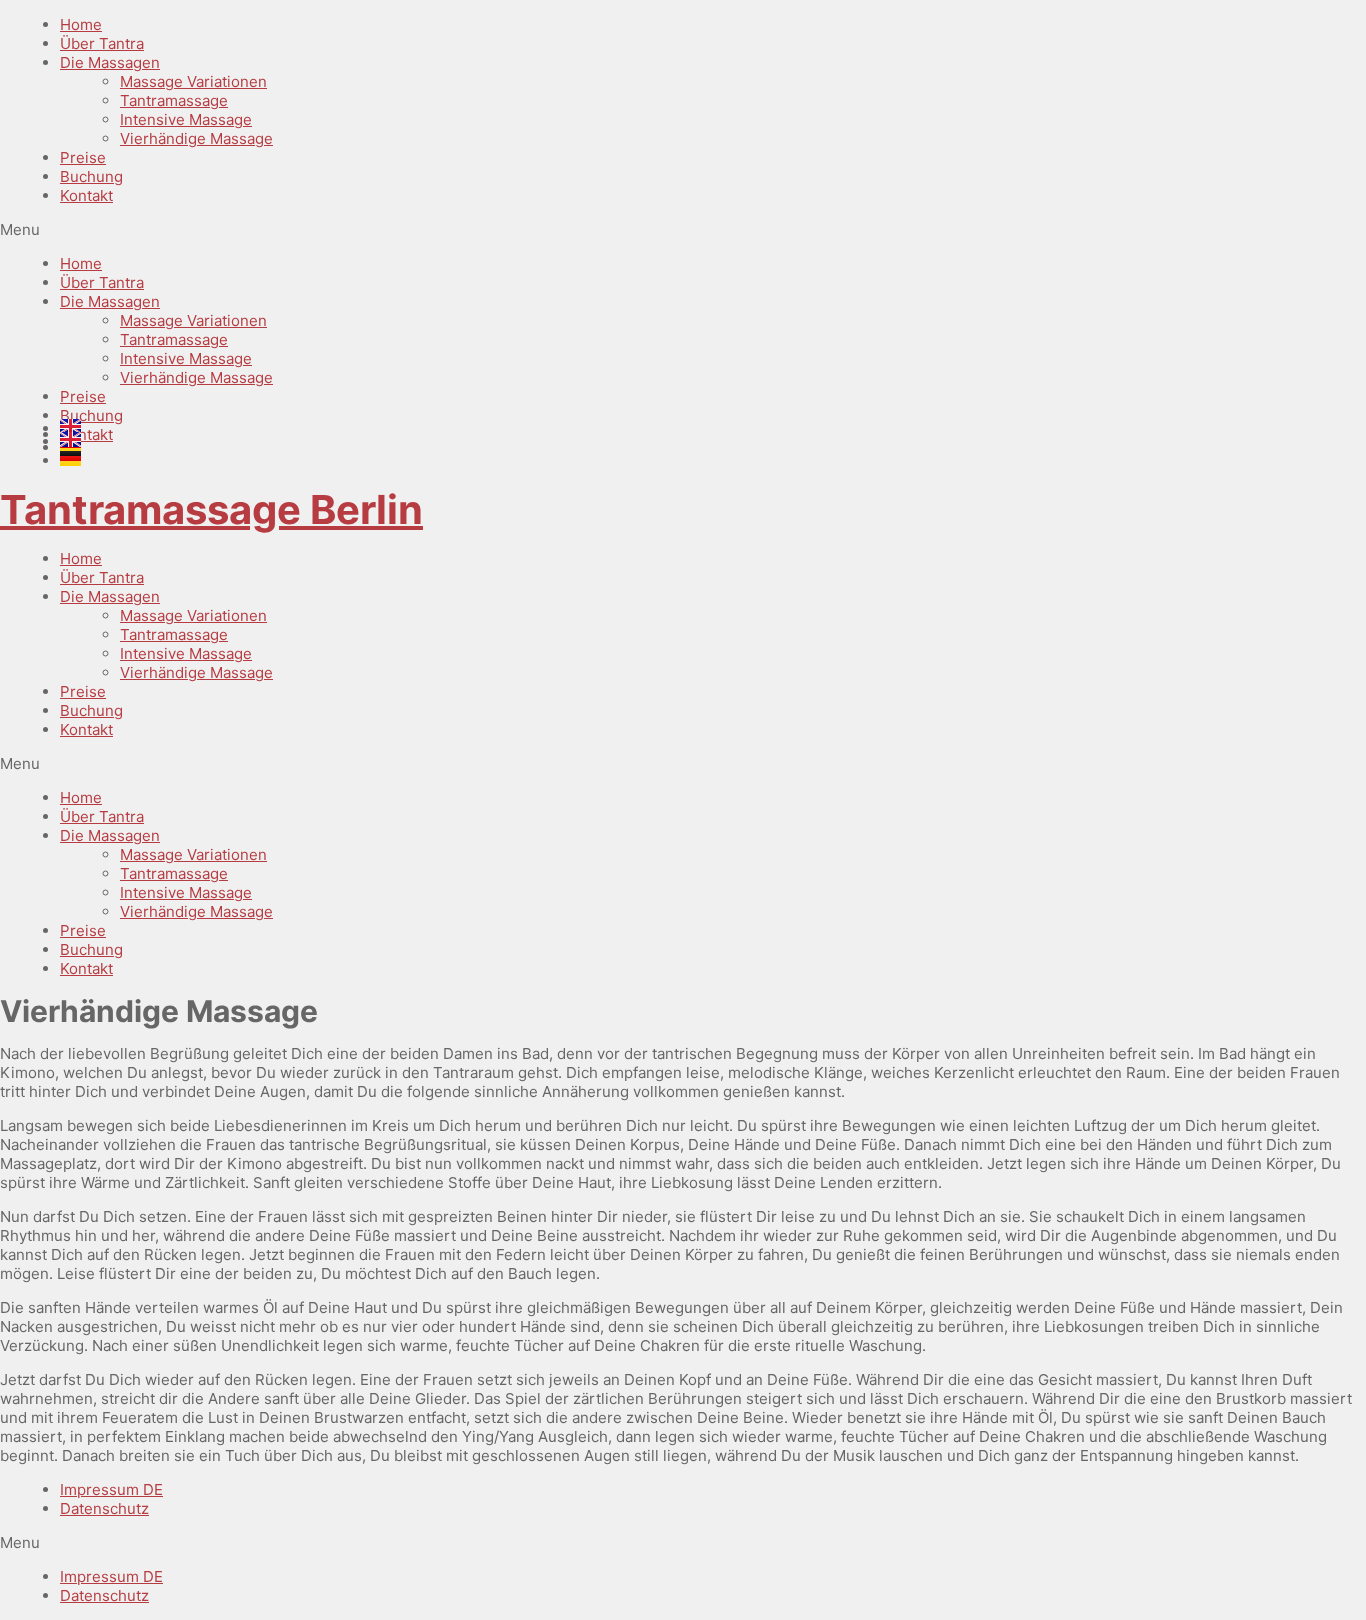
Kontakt (86, 195)
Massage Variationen (193, 81)
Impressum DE (111, 1489)
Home (81, 24)
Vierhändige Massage (196, 138)
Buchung (91, 176)
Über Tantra (102, 43)
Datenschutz (104, 1508)
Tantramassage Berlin (211, 509)
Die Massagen (110, 62)
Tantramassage (174, 100)
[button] (683, 229)
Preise (83, 157)
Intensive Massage (186, 119)
